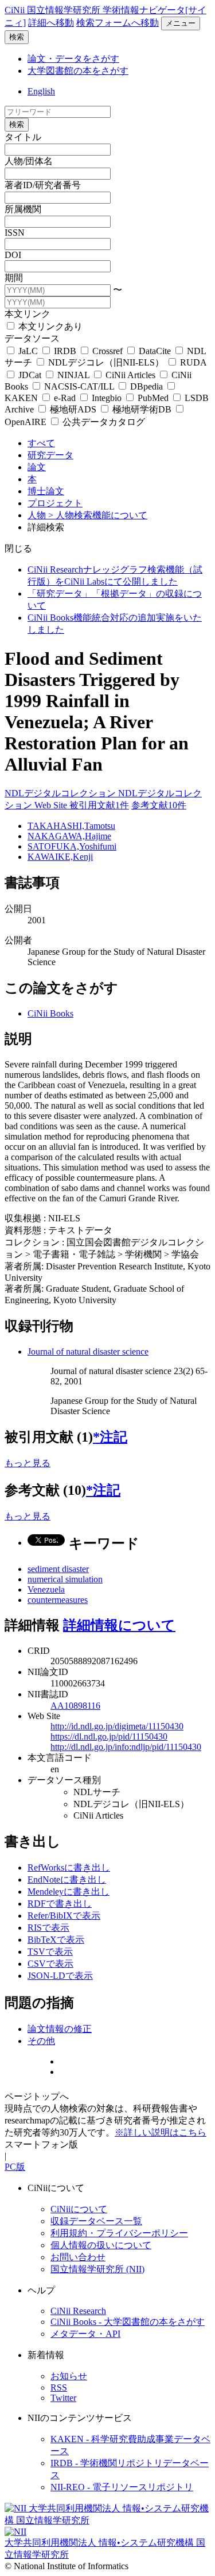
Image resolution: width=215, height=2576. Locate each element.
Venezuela (46, 1589)
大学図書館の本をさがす (78, 71)
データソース (32, 338)
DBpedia (146, 386)
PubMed (153, 398)
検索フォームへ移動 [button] (118, 23)
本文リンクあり (49, 326)
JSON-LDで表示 (60, 1976)
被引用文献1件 (99, 805)
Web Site (52, 805)
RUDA (192, 362)
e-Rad (65, 398)
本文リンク (28, 314)
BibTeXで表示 (56, 1940)
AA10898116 (75, 1706)
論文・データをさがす (73, 59)
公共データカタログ (103, 422)
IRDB (65, 351)
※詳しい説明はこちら (161, 2132)
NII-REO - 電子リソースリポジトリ (122, 2487)
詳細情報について (119, 1625)
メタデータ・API (85, 2334)
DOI (13, 255)
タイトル (23, 137)
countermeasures (58, 1600)
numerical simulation (65, 1579)
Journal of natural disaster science (88, 1351)
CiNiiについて (79, 2209)
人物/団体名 (29, 161)
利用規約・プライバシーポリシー (119, 2233)
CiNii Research (78, 2311)
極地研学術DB (142, 409)
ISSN (15, 233)
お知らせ (69, 2376)
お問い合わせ (78, 2257)
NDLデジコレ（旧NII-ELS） (106, 362)
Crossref (107, 351)
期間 (14, 278)
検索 (17, 37)
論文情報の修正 (60, 2029)
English (41, 91)
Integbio (107, 398)
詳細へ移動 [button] (51, 23)
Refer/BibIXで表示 (64, 1916)
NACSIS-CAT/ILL (79, 386)
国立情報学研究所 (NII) (97, 2269)
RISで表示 (48, 1928)
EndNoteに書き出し (67, 1880)
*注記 (110, 1437)
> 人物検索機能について (98, 515)
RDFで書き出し (60, 1904)
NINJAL (73, 375)
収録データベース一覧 (96, 2221)
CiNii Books (50, 1013)
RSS (59, 2388)
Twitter (63, 2398)
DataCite (155, 351)
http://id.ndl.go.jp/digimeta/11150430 (117, 1726)
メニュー (181, 23)
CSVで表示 (50, 1964)
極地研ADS (73, 409)
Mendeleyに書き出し (69, 1892)
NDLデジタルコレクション (61, 793)
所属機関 (23, 209)
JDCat (30, 375)
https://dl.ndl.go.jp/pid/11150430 (109, 1736)
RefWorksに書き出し (69, 1867)
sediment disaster (58, 1569)
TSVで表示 (50, 1952)
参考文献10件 (159, 805)
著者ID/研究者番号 (43, 185)
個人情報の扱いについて (101, 2245)
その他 (41, 2041)
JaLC (28, 351)
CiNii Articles (130, 375)
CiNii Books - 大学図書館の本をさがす (128, 2322)
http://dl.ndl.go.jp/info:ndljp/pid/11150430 (126, 1747)
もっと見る (28, 1463)
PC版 (15, 2167)
